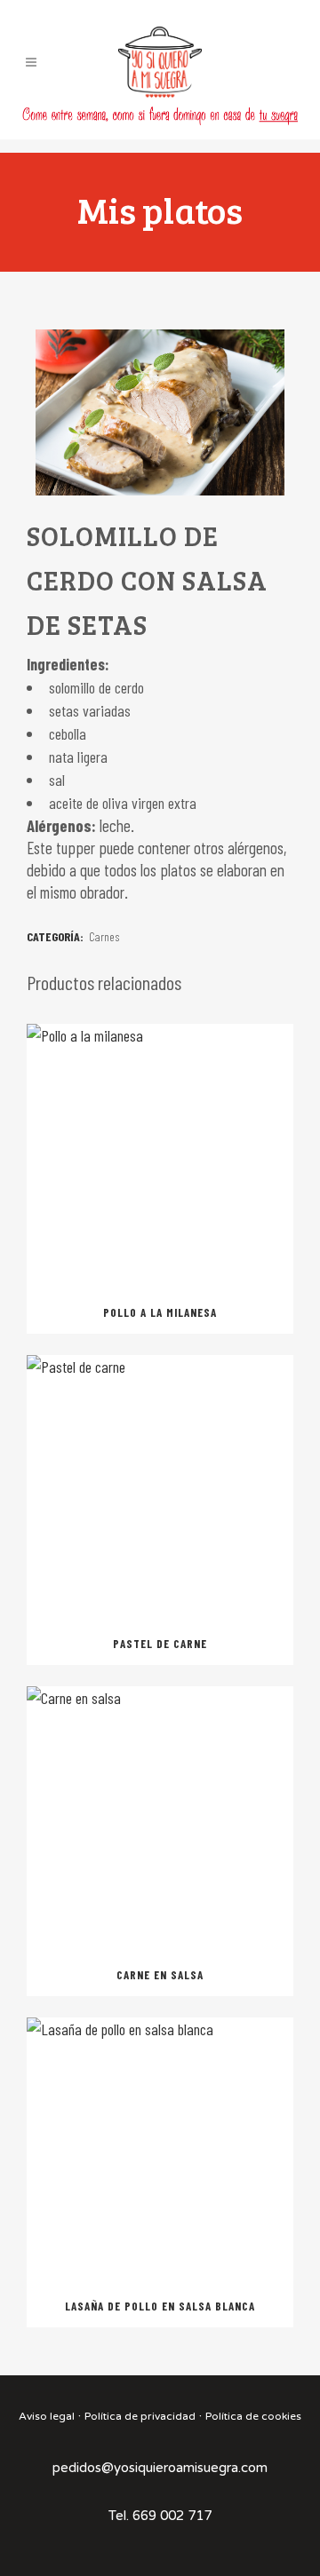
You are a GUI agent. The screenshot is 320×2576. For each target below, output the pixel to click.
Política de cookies (253, 2416)
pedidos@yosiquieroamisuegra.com (160, 2468)
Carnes (104, 936)
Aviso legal (47, 2416)
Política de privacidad (140, 2416)
